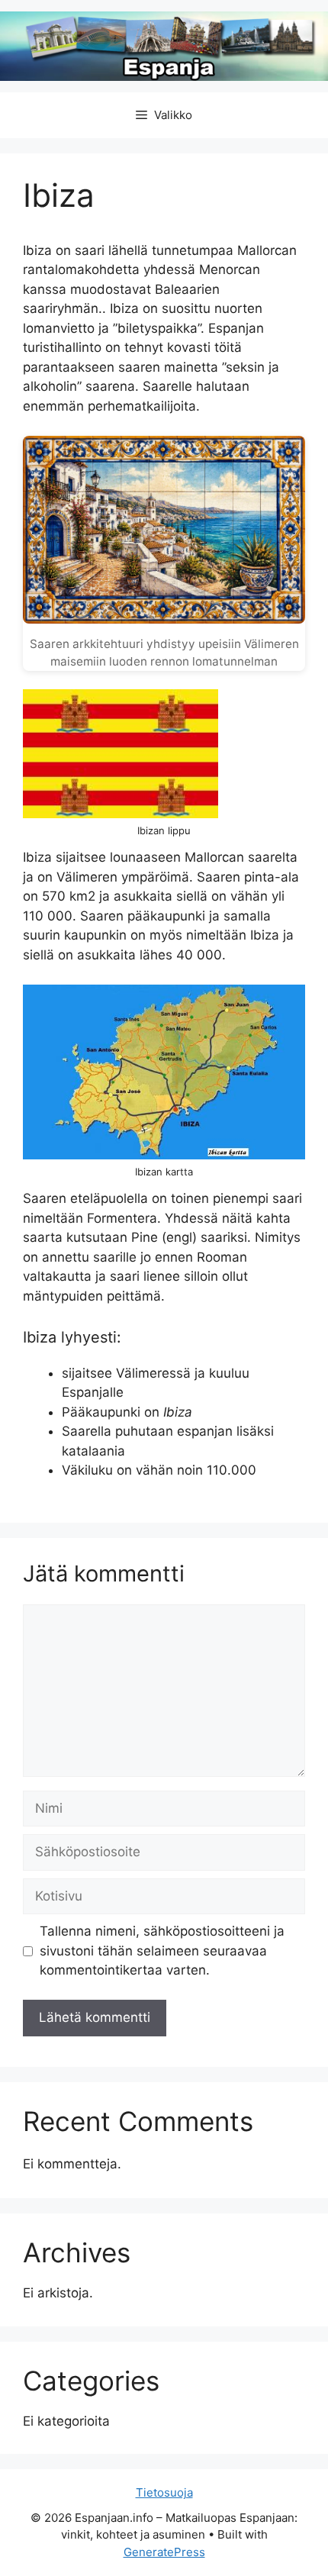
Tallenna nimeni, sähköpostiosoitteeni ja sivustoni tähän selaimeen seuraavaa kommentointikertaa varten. (162, 1951)
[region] (164, 2455)
